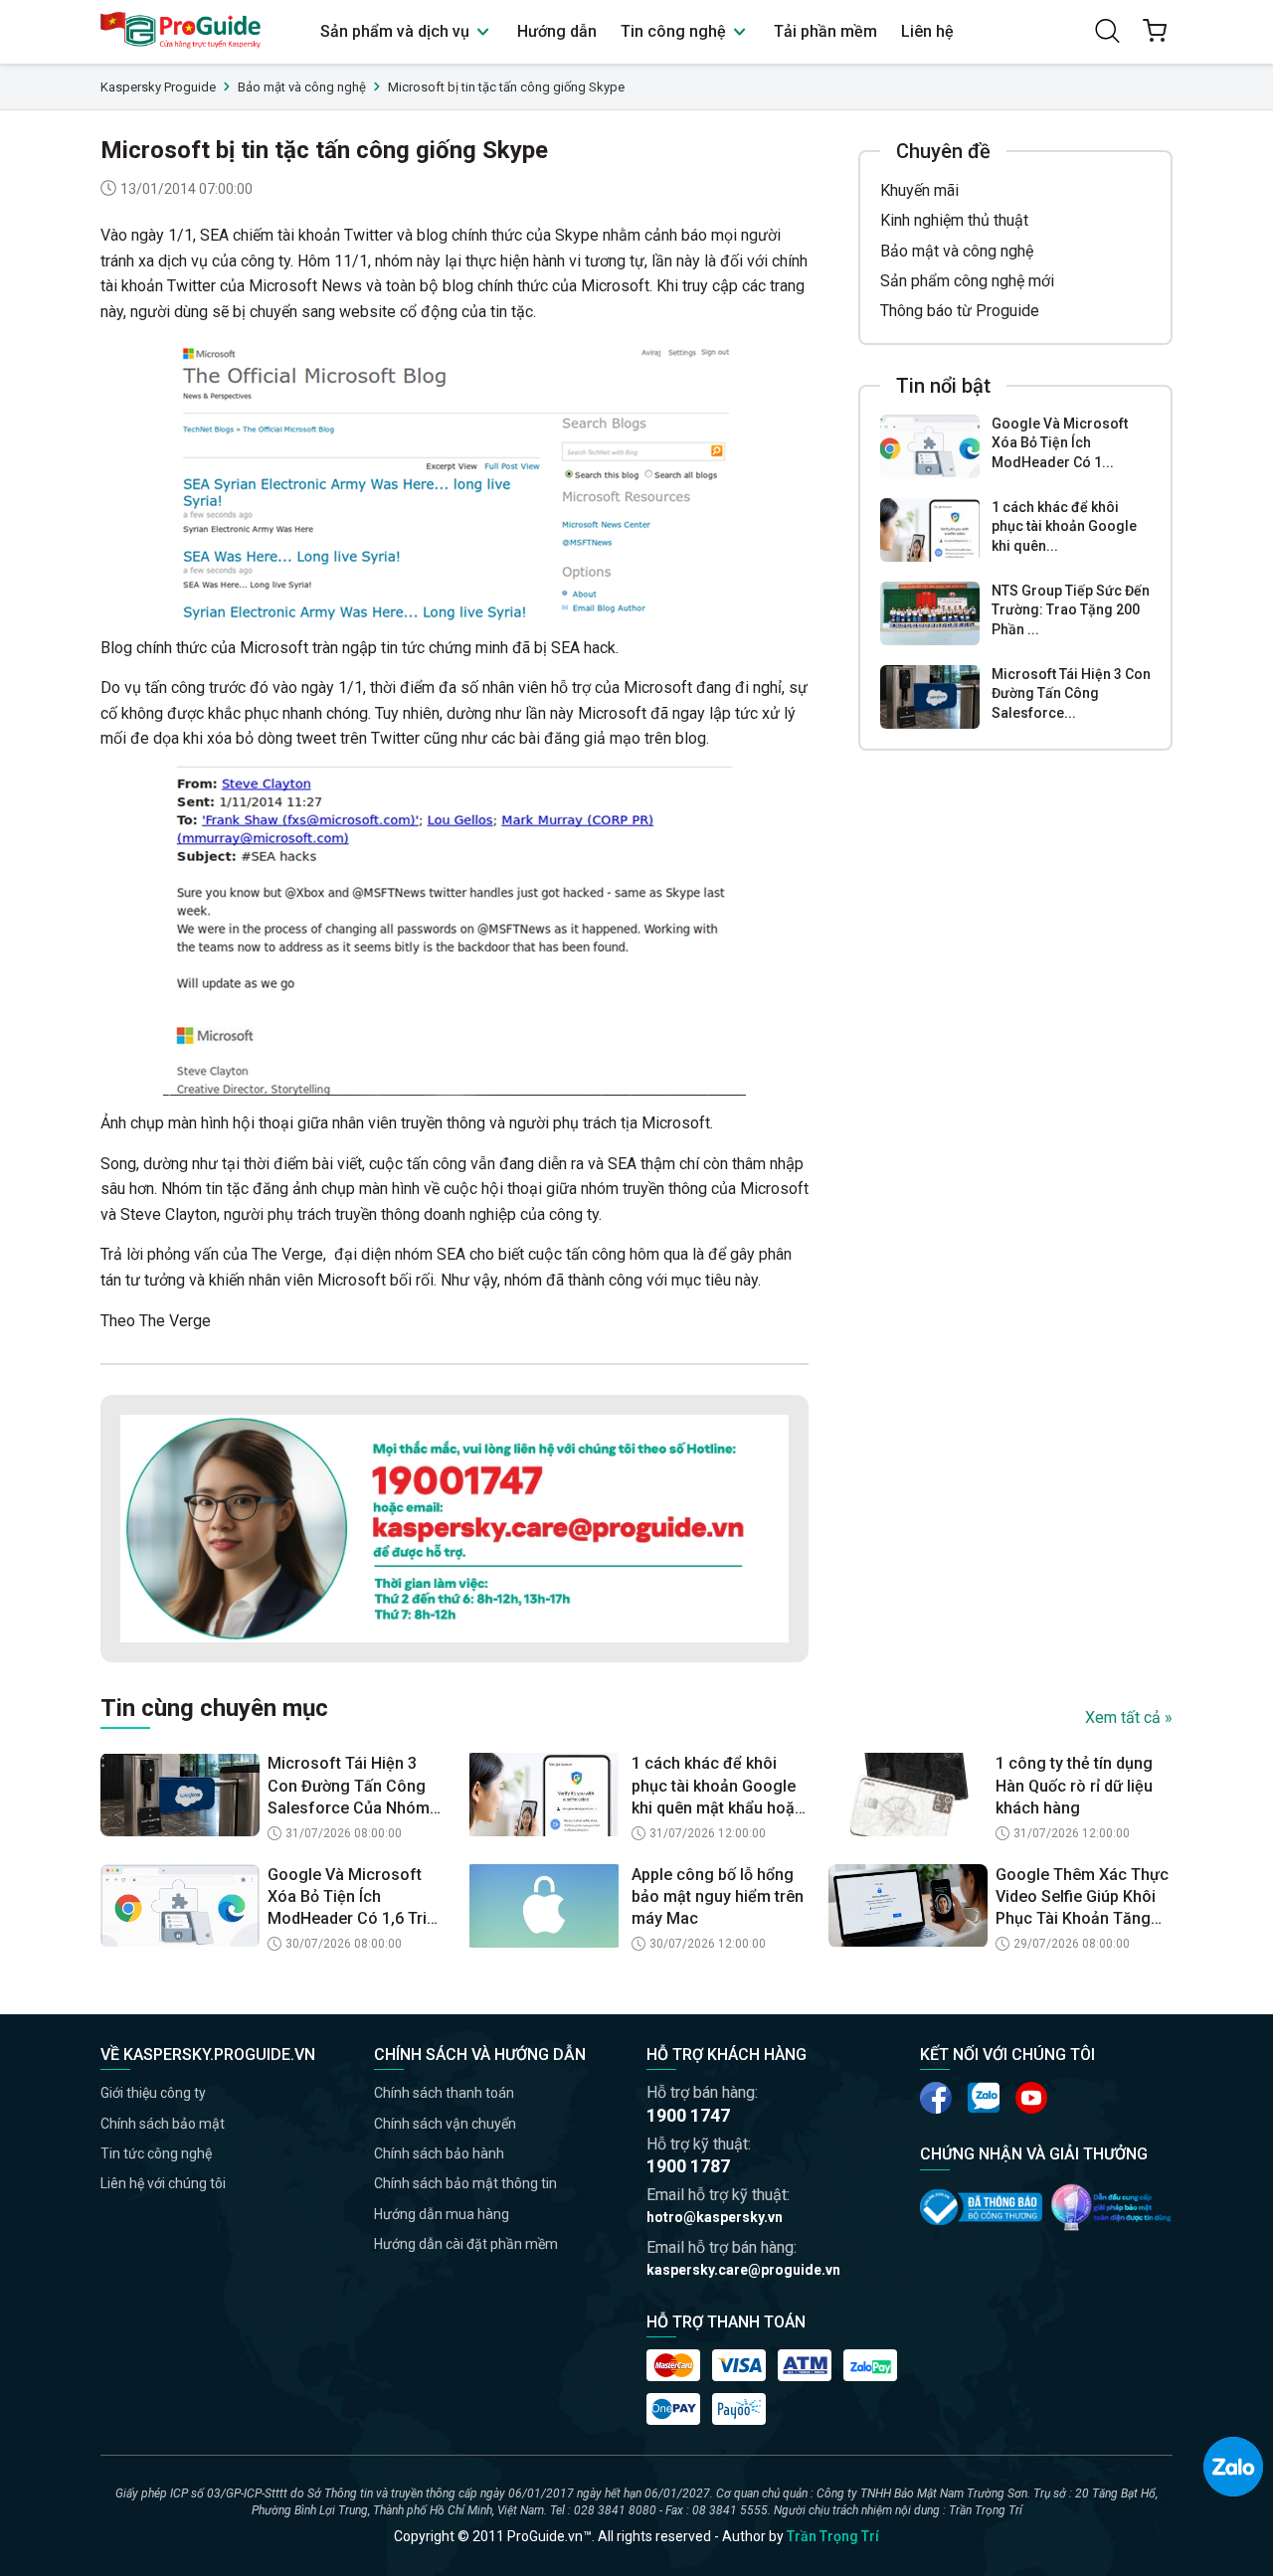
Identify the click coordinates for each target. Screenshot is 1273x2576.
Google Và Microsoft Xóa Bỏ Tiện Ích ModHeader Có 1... (1060, 443)
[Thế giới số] (1111, 2207)
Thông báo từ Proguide (960, 312)
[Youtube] (984, 2098)
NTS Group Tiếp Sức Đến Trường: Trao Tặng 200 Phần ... (1071, 610)
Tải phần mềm (825, 31)
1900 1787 (688, 2166)
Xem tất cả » (1129, 1717)
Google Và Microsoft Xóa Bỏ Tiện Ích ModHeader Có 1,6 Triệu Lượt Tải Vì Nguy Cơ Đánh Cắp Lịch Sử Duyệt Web (356, 1898)
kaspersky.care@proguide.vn (743, 2270)
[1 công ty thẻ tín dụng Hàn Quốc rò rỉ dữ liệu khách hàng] (908, 1795)
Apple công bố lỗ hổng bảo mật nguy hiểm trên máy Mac (718, 1897)
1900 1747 (688, 2115)
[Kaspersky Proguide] (182, 31)
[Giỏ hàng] (1155, 31)
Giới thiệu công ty (153, 2093)
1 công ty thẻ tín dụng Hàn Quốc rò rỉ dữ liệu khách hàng (1074, 1786)
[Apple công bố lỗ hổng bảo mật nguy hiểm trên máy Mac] (544, 1906)
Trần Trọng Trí (833, 2536)
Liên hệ (927, 31)
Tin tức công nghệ (156, 2153)
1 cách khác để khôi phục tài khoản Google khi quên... (1064, 526)
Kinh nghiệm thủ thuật (954, 220)
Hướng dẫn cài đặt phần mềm (466, 2244)
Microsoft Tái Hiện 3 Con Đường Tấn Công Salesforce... (1071, 693)
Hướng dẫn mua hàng (442, 2214)
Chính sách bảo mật (163, 2124)
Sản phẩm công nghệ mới (967, 281)
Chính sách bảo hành (439, 2153)
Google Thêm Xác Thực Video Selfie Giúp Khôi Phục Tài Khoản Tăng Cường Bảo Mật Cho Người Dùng (1082, 1898)
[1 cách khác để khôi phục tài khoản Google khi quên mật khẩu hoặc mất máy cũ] (930, 530)
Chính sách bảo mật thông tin (465, 2183)
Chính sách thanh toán (444, 2093)
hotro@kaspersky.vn (715, 2217)
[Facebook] (936, 2098)
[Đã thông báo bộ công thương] (981, 2207)
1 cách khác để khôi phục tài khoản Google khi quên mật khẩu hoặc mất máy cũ (718, 1787)
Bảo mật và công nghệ (957, 251)
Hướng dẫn (557, 31)
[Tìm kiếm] (1107, 31)
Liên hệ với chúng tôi (163, 2183)
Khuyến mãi (919, 190)
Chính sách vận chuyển (445, 2124)
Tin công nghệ (675, 31)
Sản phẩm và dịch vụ (397, 31)
